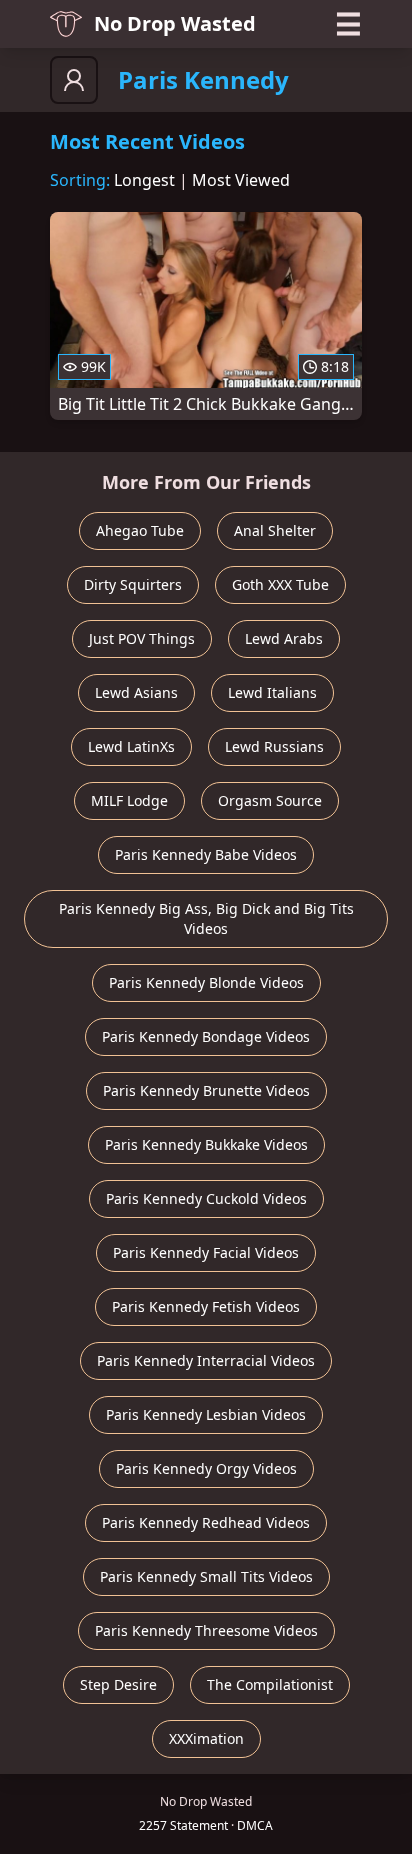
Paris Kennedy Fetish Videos (206, 1306)
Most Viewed (241, 180)
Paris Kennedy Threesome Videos (206, 1630)
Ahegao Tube (140, 530)
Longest (144, 180)
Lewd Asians (136, 692)
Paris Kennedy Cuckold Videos (206, 1198)
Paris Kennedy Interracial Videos (206, 1360)
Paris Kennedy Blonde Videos (206, 982)
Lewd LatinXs (131, 746)
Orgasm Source (270, 800)
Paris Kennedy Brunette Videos (206, 1090)
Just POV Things (142, 638)
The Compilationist (270, 1684)
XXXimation (206, 1738)
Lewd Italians (272, 692)
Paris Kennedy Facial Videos (206, 1252)
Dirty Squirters (133, 584)
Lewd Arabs (284, 638)
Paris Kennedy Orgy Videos (206, 1468)
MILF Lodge (129, 800)
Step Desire (118, 1684)
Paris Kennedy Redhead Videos (206, 1522)
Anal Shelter (275, 530)
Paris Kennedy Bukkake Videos (206, 1144)
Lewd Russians (274, 746)
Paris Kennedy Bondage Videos (206, 1036)
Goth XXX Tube (280, 584)
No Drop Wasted (175, 23)
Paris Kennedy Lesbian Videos (206, 1414)
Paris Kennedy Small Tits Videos (206, 1576)
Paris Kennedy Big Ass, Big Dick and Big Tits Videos (206, 918)
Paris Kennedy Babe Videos (206, 854)
